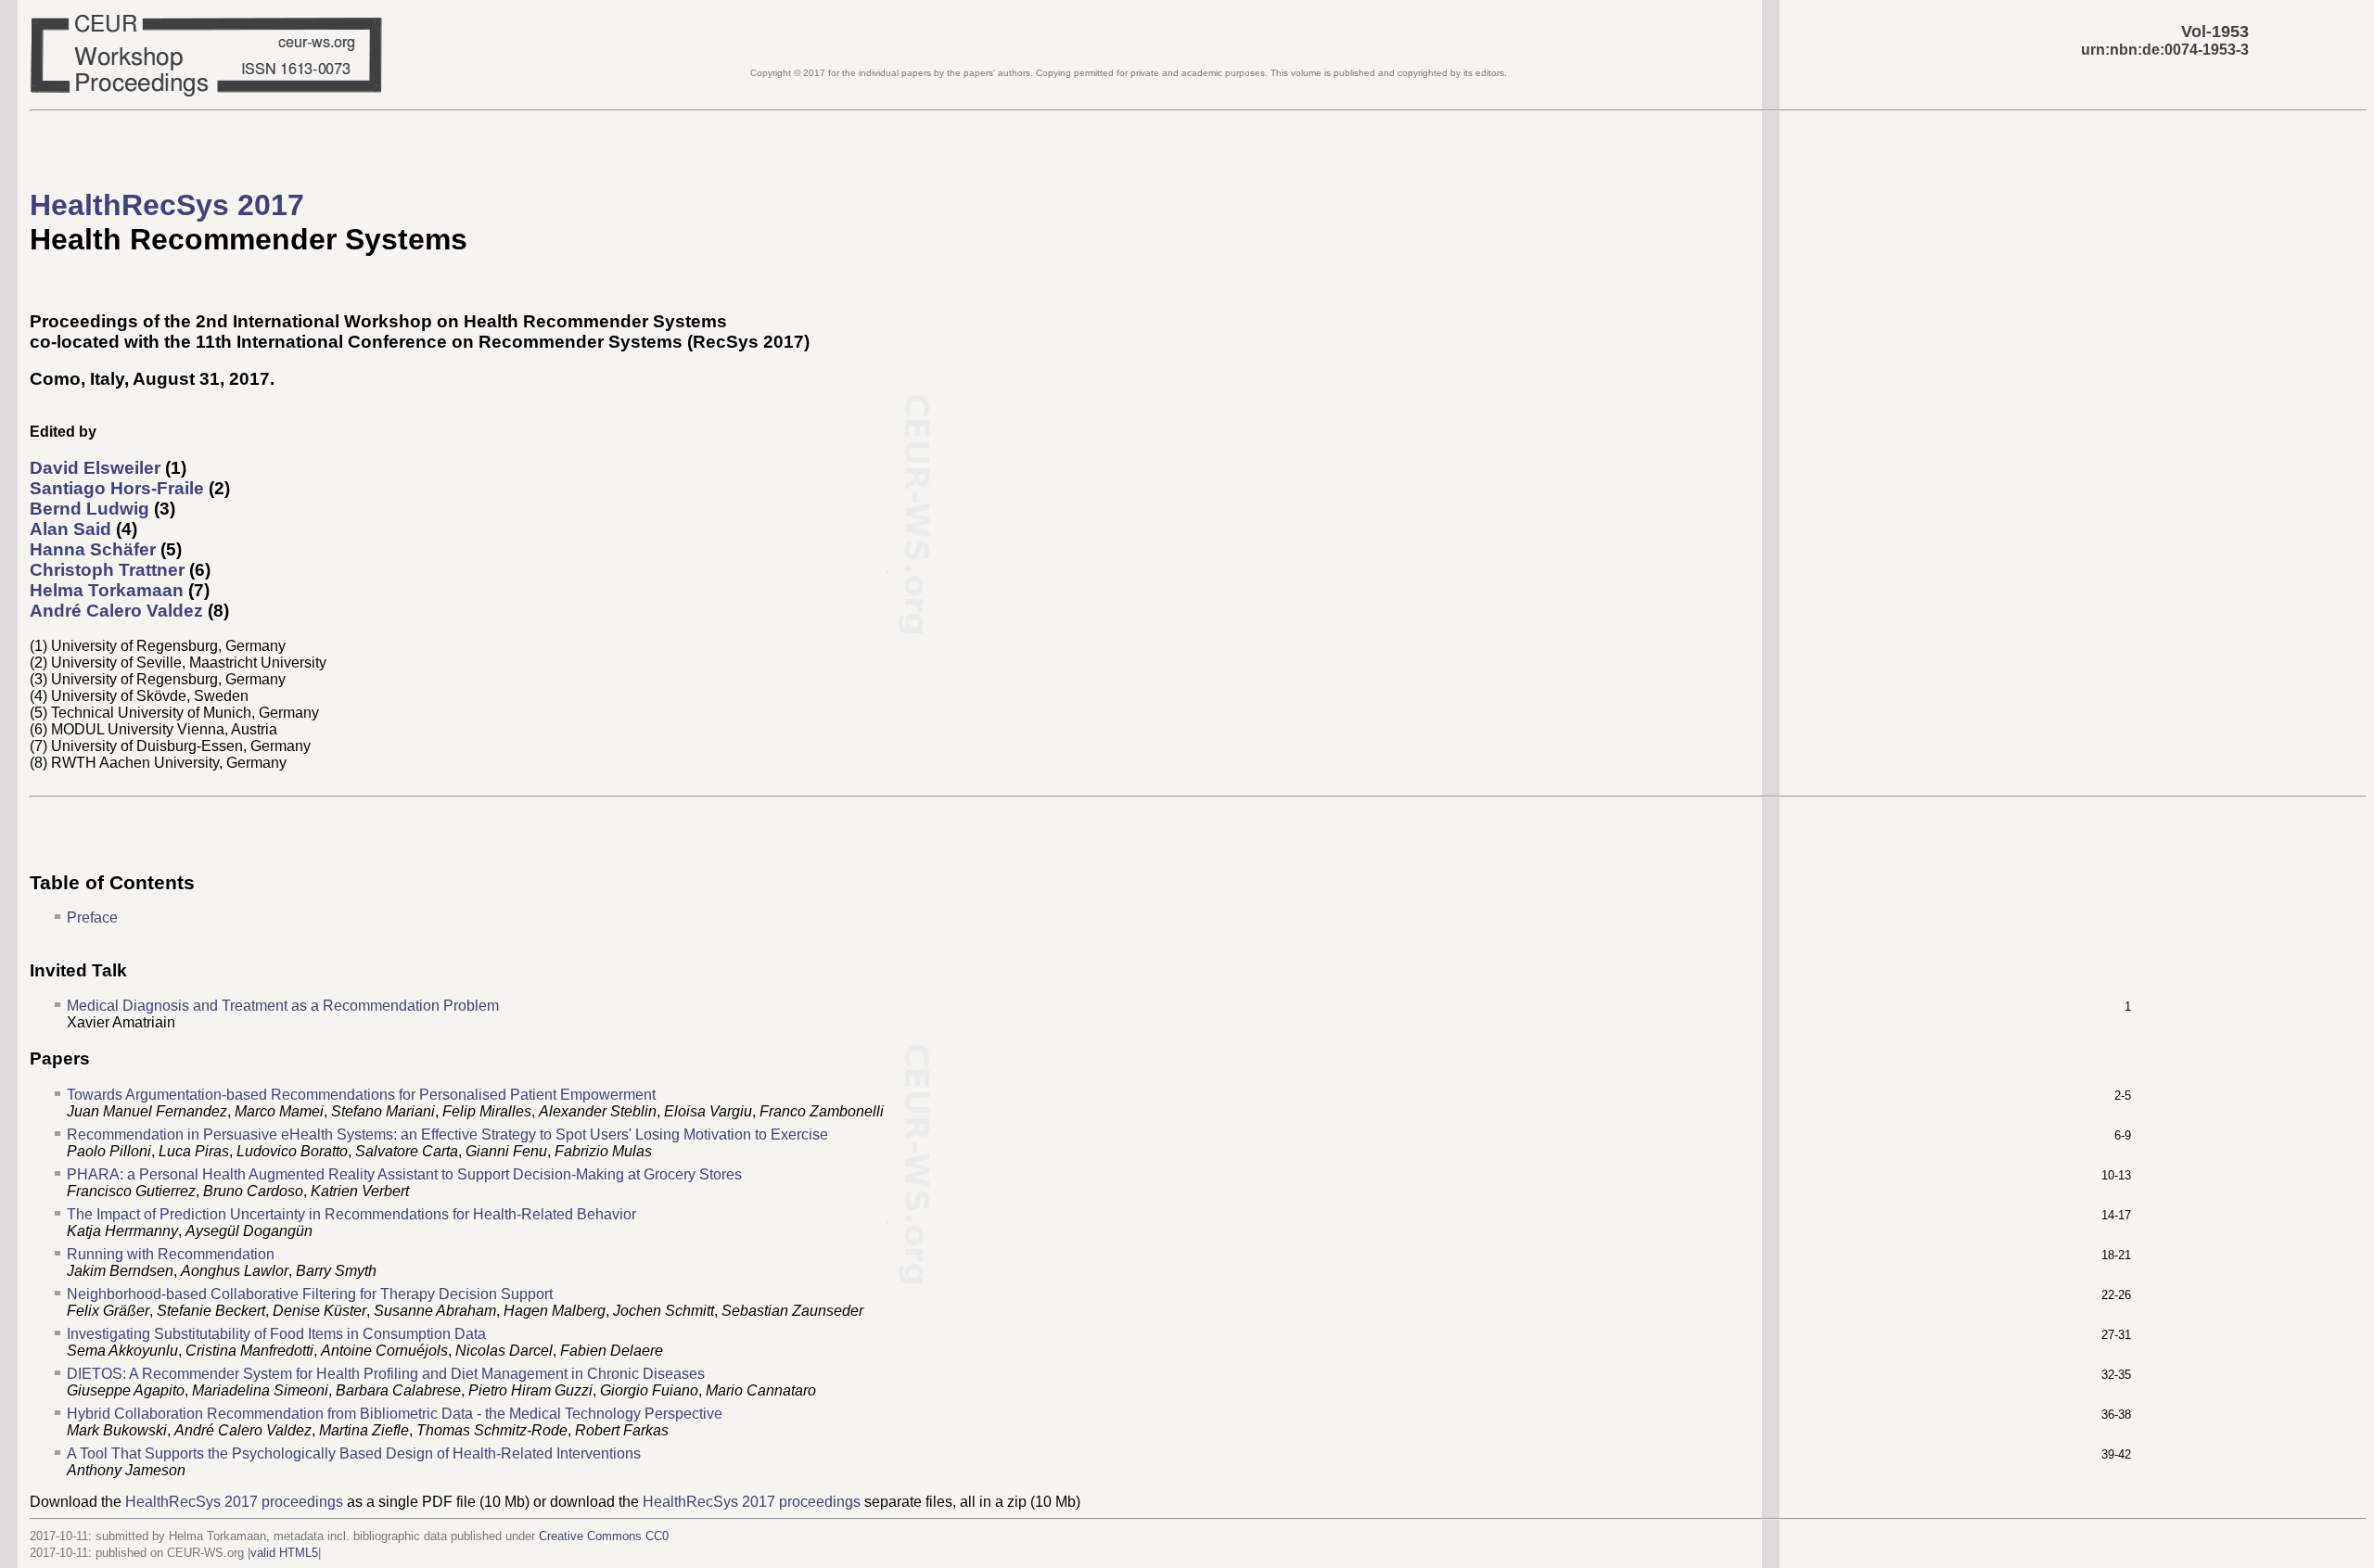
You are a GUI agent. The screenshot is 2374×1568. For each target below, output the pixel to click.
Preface (92, 918)
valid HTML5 (284, 1553)
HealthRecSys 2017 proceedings (234, 1502)
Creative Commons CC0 (604, 1536)
